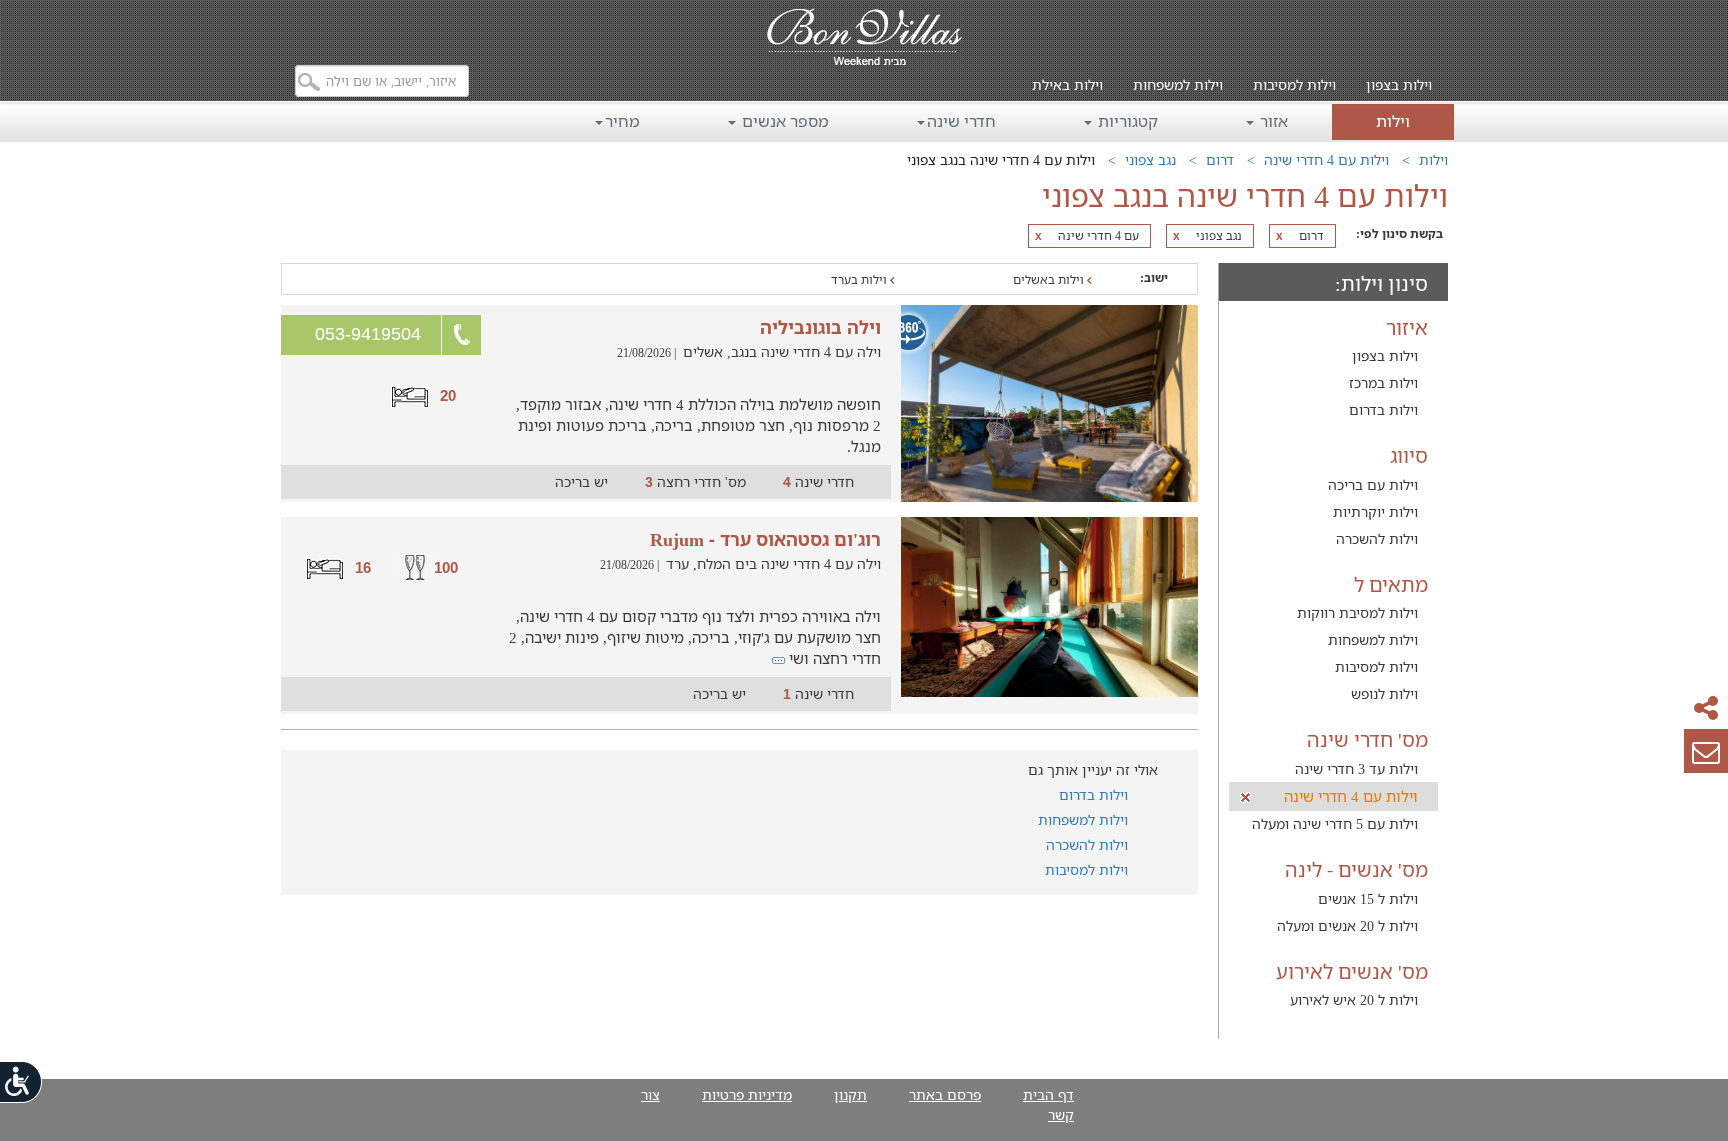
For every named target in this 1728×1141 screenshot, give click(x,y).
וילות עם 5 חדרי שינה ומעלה (1335, 823)
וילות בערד (860, 279)
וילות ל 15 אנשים (1368, 898)
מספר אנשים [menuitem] (783, 121)
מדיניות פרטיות (747, 1094)
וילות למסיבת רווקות (1357, 612)
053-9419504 (368, 334)
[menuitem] (1399, 70)
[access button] (22, 1081)
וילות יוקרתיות (1375, 511)
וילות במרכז (1383, 382)
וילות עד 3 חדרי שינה (1356, 768)
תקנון (850, 1094)
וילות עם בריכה (1373, 484)
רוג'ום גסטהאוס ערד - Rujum (765, 539)
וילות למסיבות (1294, 84)
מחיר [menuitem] (622, 121)
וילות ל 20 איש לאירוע (1354, 999)
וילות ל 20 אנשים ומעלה (1347, 925)
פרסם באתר (945, 1094)
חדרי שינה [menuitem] (961, 121)
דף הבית (1048, 1094)
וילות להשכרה (1377, 538)
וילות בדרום (1383, 409)
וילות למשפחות (1178, 84)
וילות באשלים (1050, 279)
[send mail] (1706, 751)
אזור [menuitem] (1272, 121)
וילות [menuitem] (1393, 121)
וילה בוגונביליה (820, 327)
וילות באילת (1067, 84)
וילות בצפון (1399, 84)
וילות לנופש (1384, 693)
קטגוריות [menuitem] (1126, 121)
